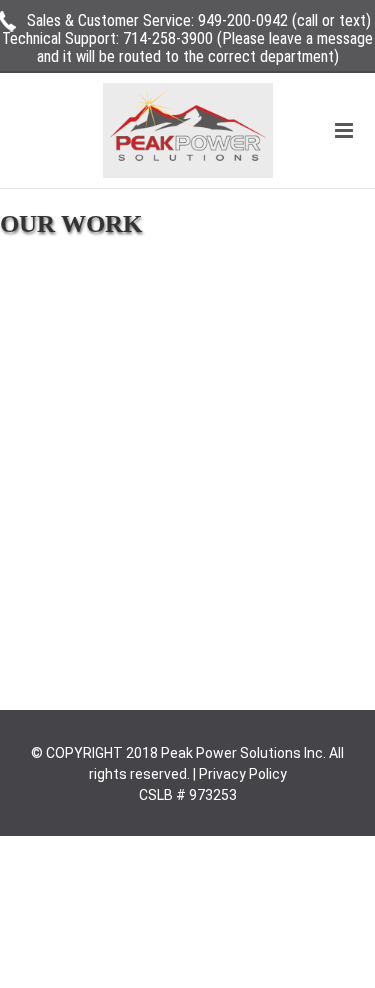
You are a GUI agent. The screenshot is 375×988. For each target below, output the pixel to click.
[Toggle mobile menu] (345, 130)
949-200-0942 (243, 20)
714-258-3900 (168, 38)
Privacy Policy (243, 774)
